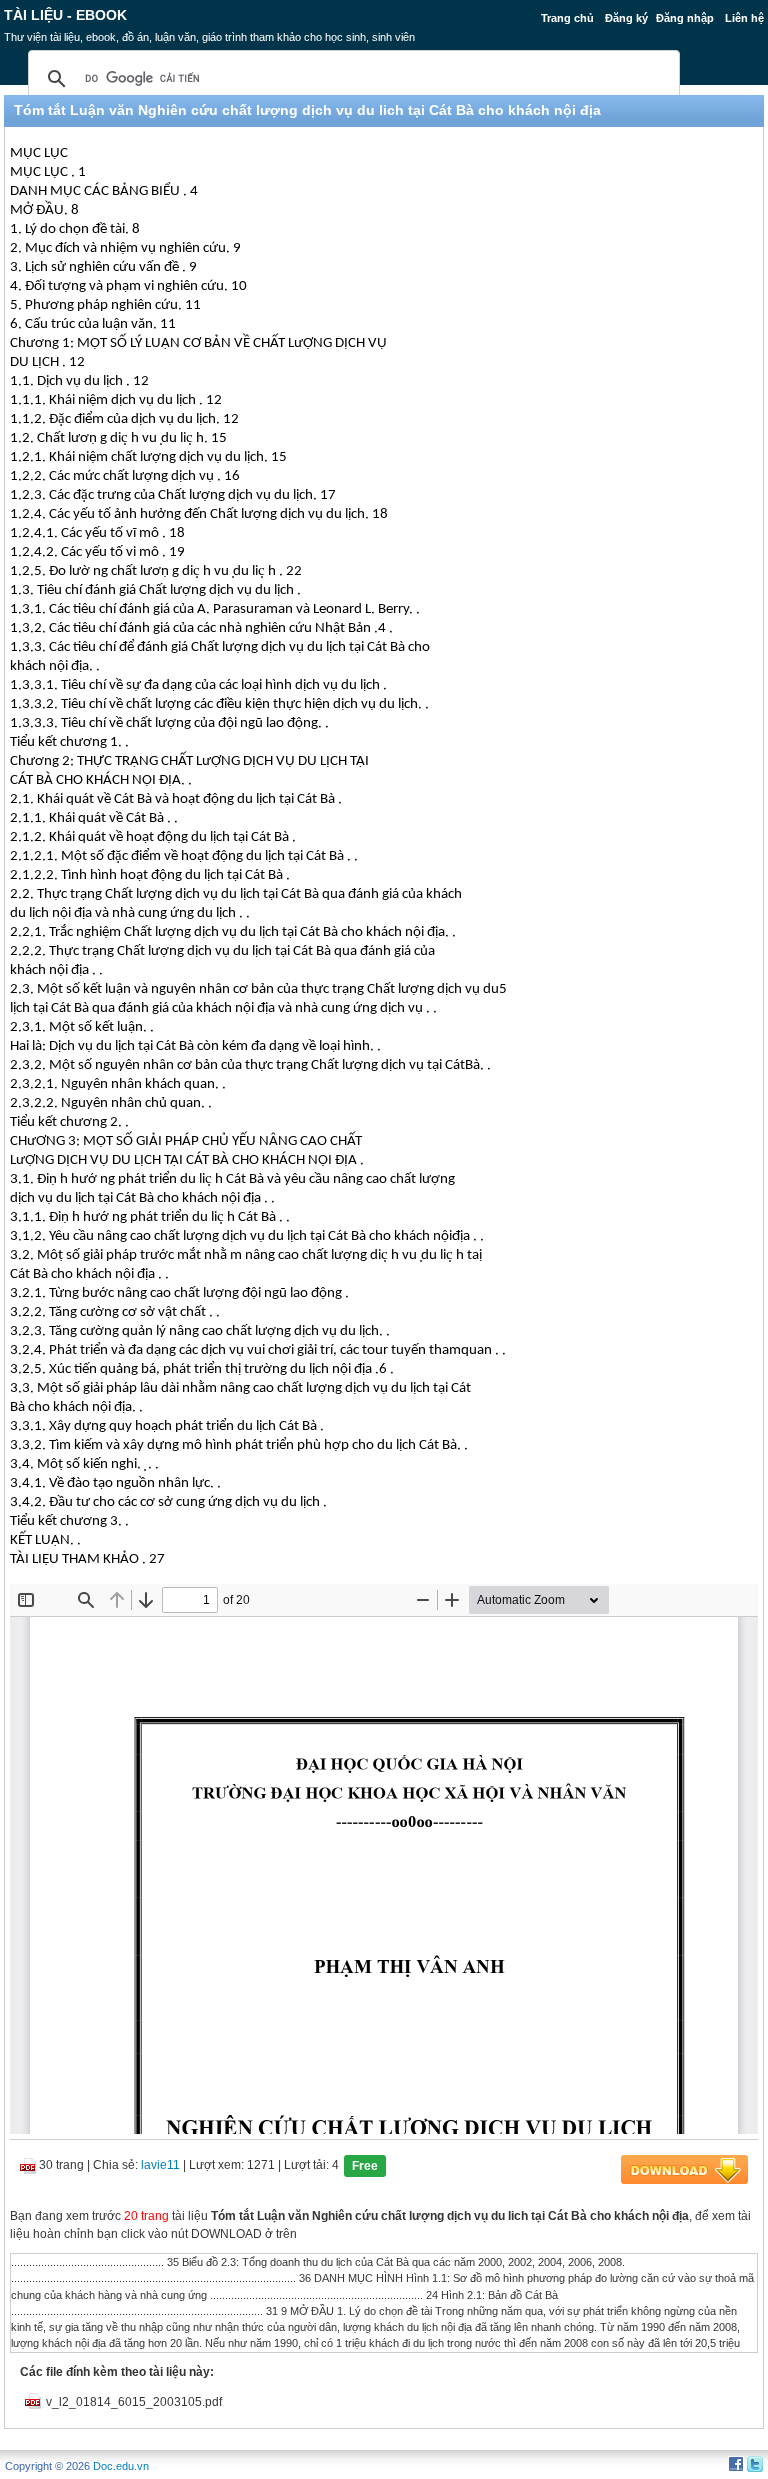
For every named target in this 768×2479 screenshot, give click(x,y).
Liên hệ (744, 18)
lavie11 (160, 2165)
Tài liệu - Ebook (65, 15)
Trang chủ (567, 18)
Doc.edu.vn (121, 2466)
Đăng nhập (685, 18)
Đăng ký (626, 18)
